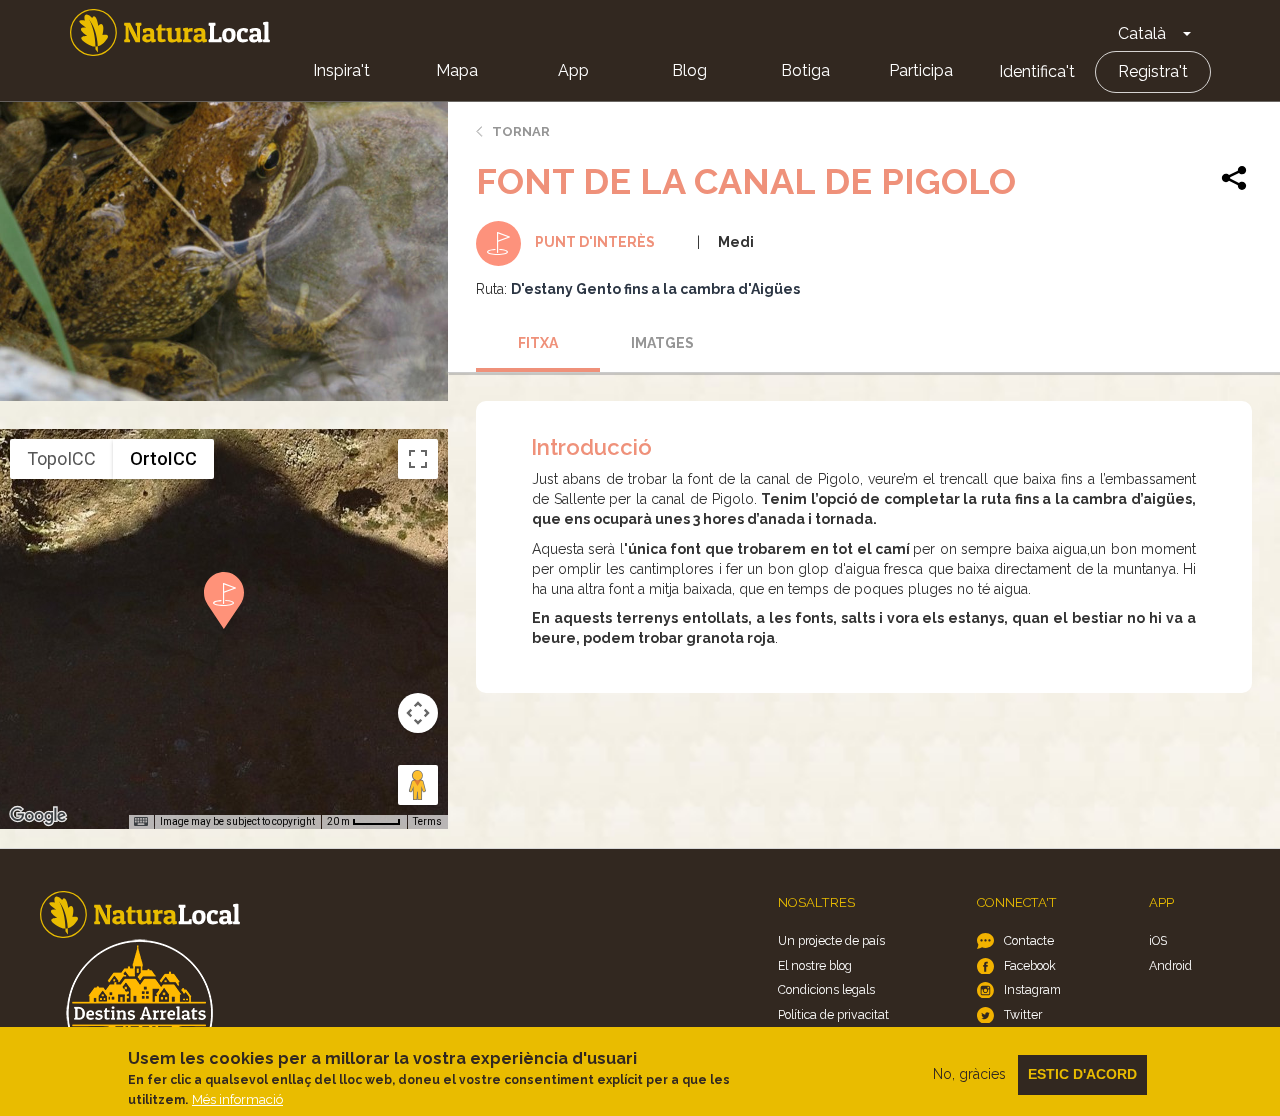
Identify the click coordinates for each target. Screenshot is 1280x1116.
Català (1142, 33)
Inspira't (341, 70)
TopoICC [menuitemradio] (61, 458)
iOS (1158, 940)
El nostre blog (815, 965)
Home (170, 32)
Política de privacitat (833, 1014)
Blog (689, 70)
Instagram (1032, 989)
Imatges (662, 343)
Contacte (1029, 940)
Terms (427, 821)
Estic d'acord (1082, 1074)
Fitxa (538, 343)
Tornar (521, 131)
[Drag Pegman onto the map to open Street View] (418, 785)
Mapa (457, 70)
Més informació (237, 1099)
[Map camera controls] (418, 713)
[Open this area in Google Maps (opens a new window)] (38, 816)
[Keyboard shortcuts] (141, 822)
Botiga (805, 70)
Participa (921, 70)
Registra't (1153, 71)
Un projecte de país (831, 940)
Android (1170, 965)
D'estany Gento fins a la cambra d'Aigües (655, 289)
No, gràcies (969, 1074)
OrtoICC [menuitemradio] (163, 458)
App (573, 70)
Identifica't (1037, 71)
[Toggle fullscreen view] (418, 459)
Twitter (1023, 1014)
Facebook (1030, 965)
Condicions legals (826, 989)
